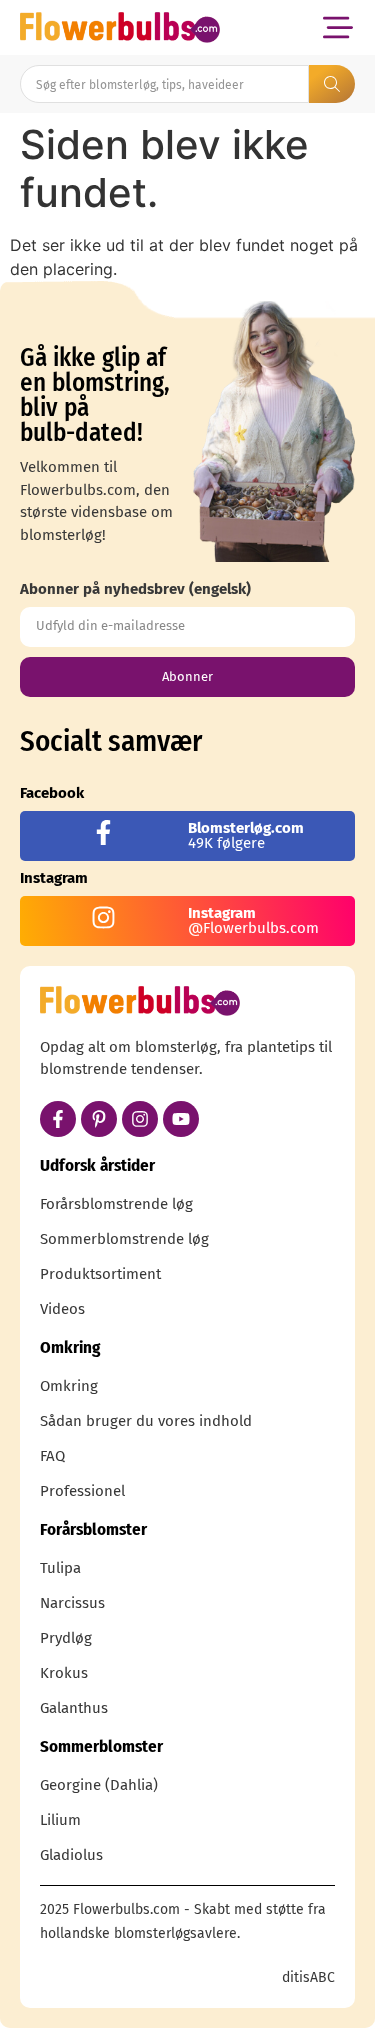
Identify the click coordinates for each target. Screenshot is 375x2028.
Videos (62, 1309)
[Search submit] (332, 84)
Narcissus (72, 1603)
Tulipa (60, 1568)
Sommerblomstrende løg (124, 1239)
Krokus (64, 1673)
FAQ (52, 1456)
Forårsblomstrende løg (116, 1204)
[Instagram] (140, 1119)
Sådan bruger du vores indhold (146, 1421)
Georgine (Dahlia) (99, 1785)
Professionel (82, 1491)
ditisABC (308, 1977)
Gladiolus (71, 1855)
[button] (337, 27)
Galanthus (74, 1708)
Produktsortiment (100, 1274)
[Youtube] (181, 1119)
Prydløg (66, 1638)
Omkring (69, 1386)
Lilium (60, 1820)
